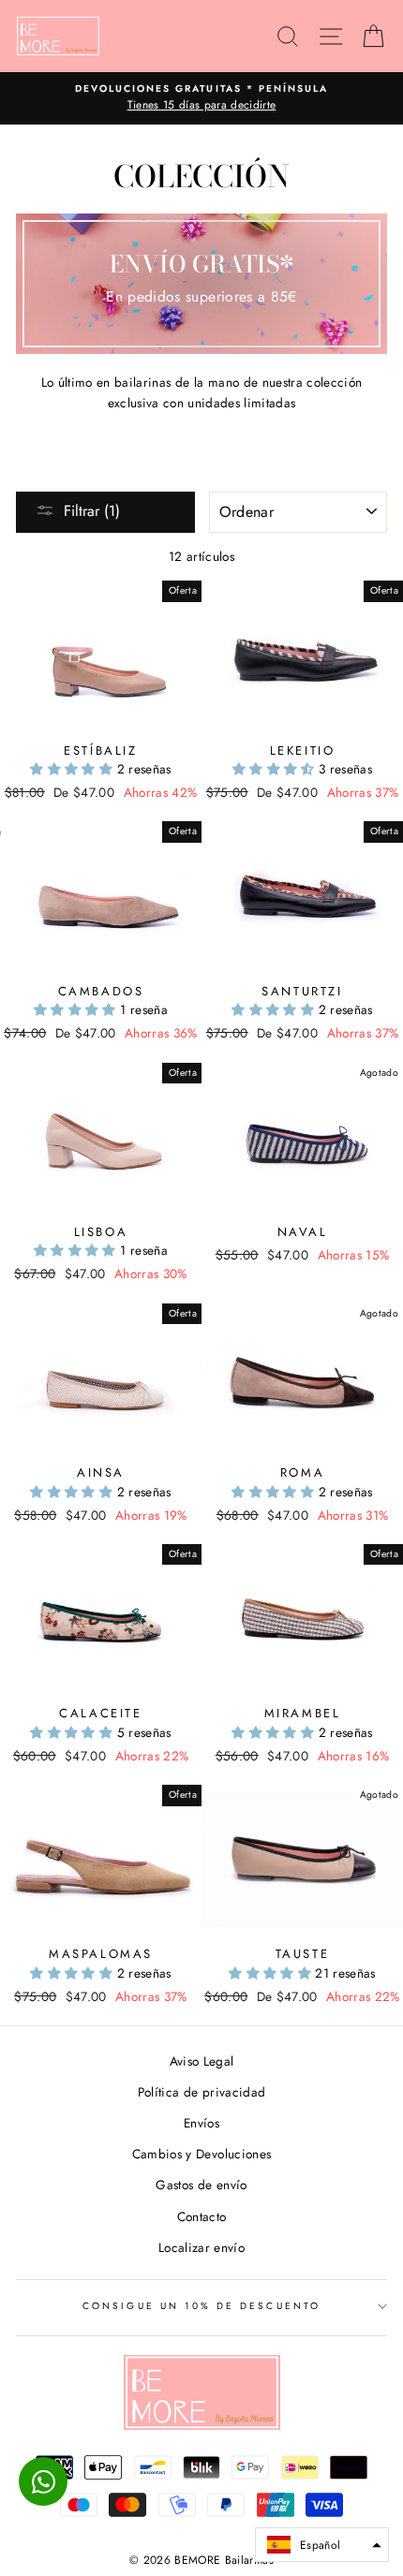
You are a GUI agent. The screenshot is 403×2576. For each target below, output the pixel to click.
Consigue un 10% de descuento (201, 2306)
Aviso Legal (202, 2061)
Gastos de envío (201, 2185)
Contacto (202, 2216)
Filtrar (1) (92, 511)
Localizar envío (201, 2247)
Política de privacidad (201, 2092)
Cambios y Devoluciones (201, 2154)
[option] (201, 98)
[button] (73, 769)
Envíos (201, 2123)
